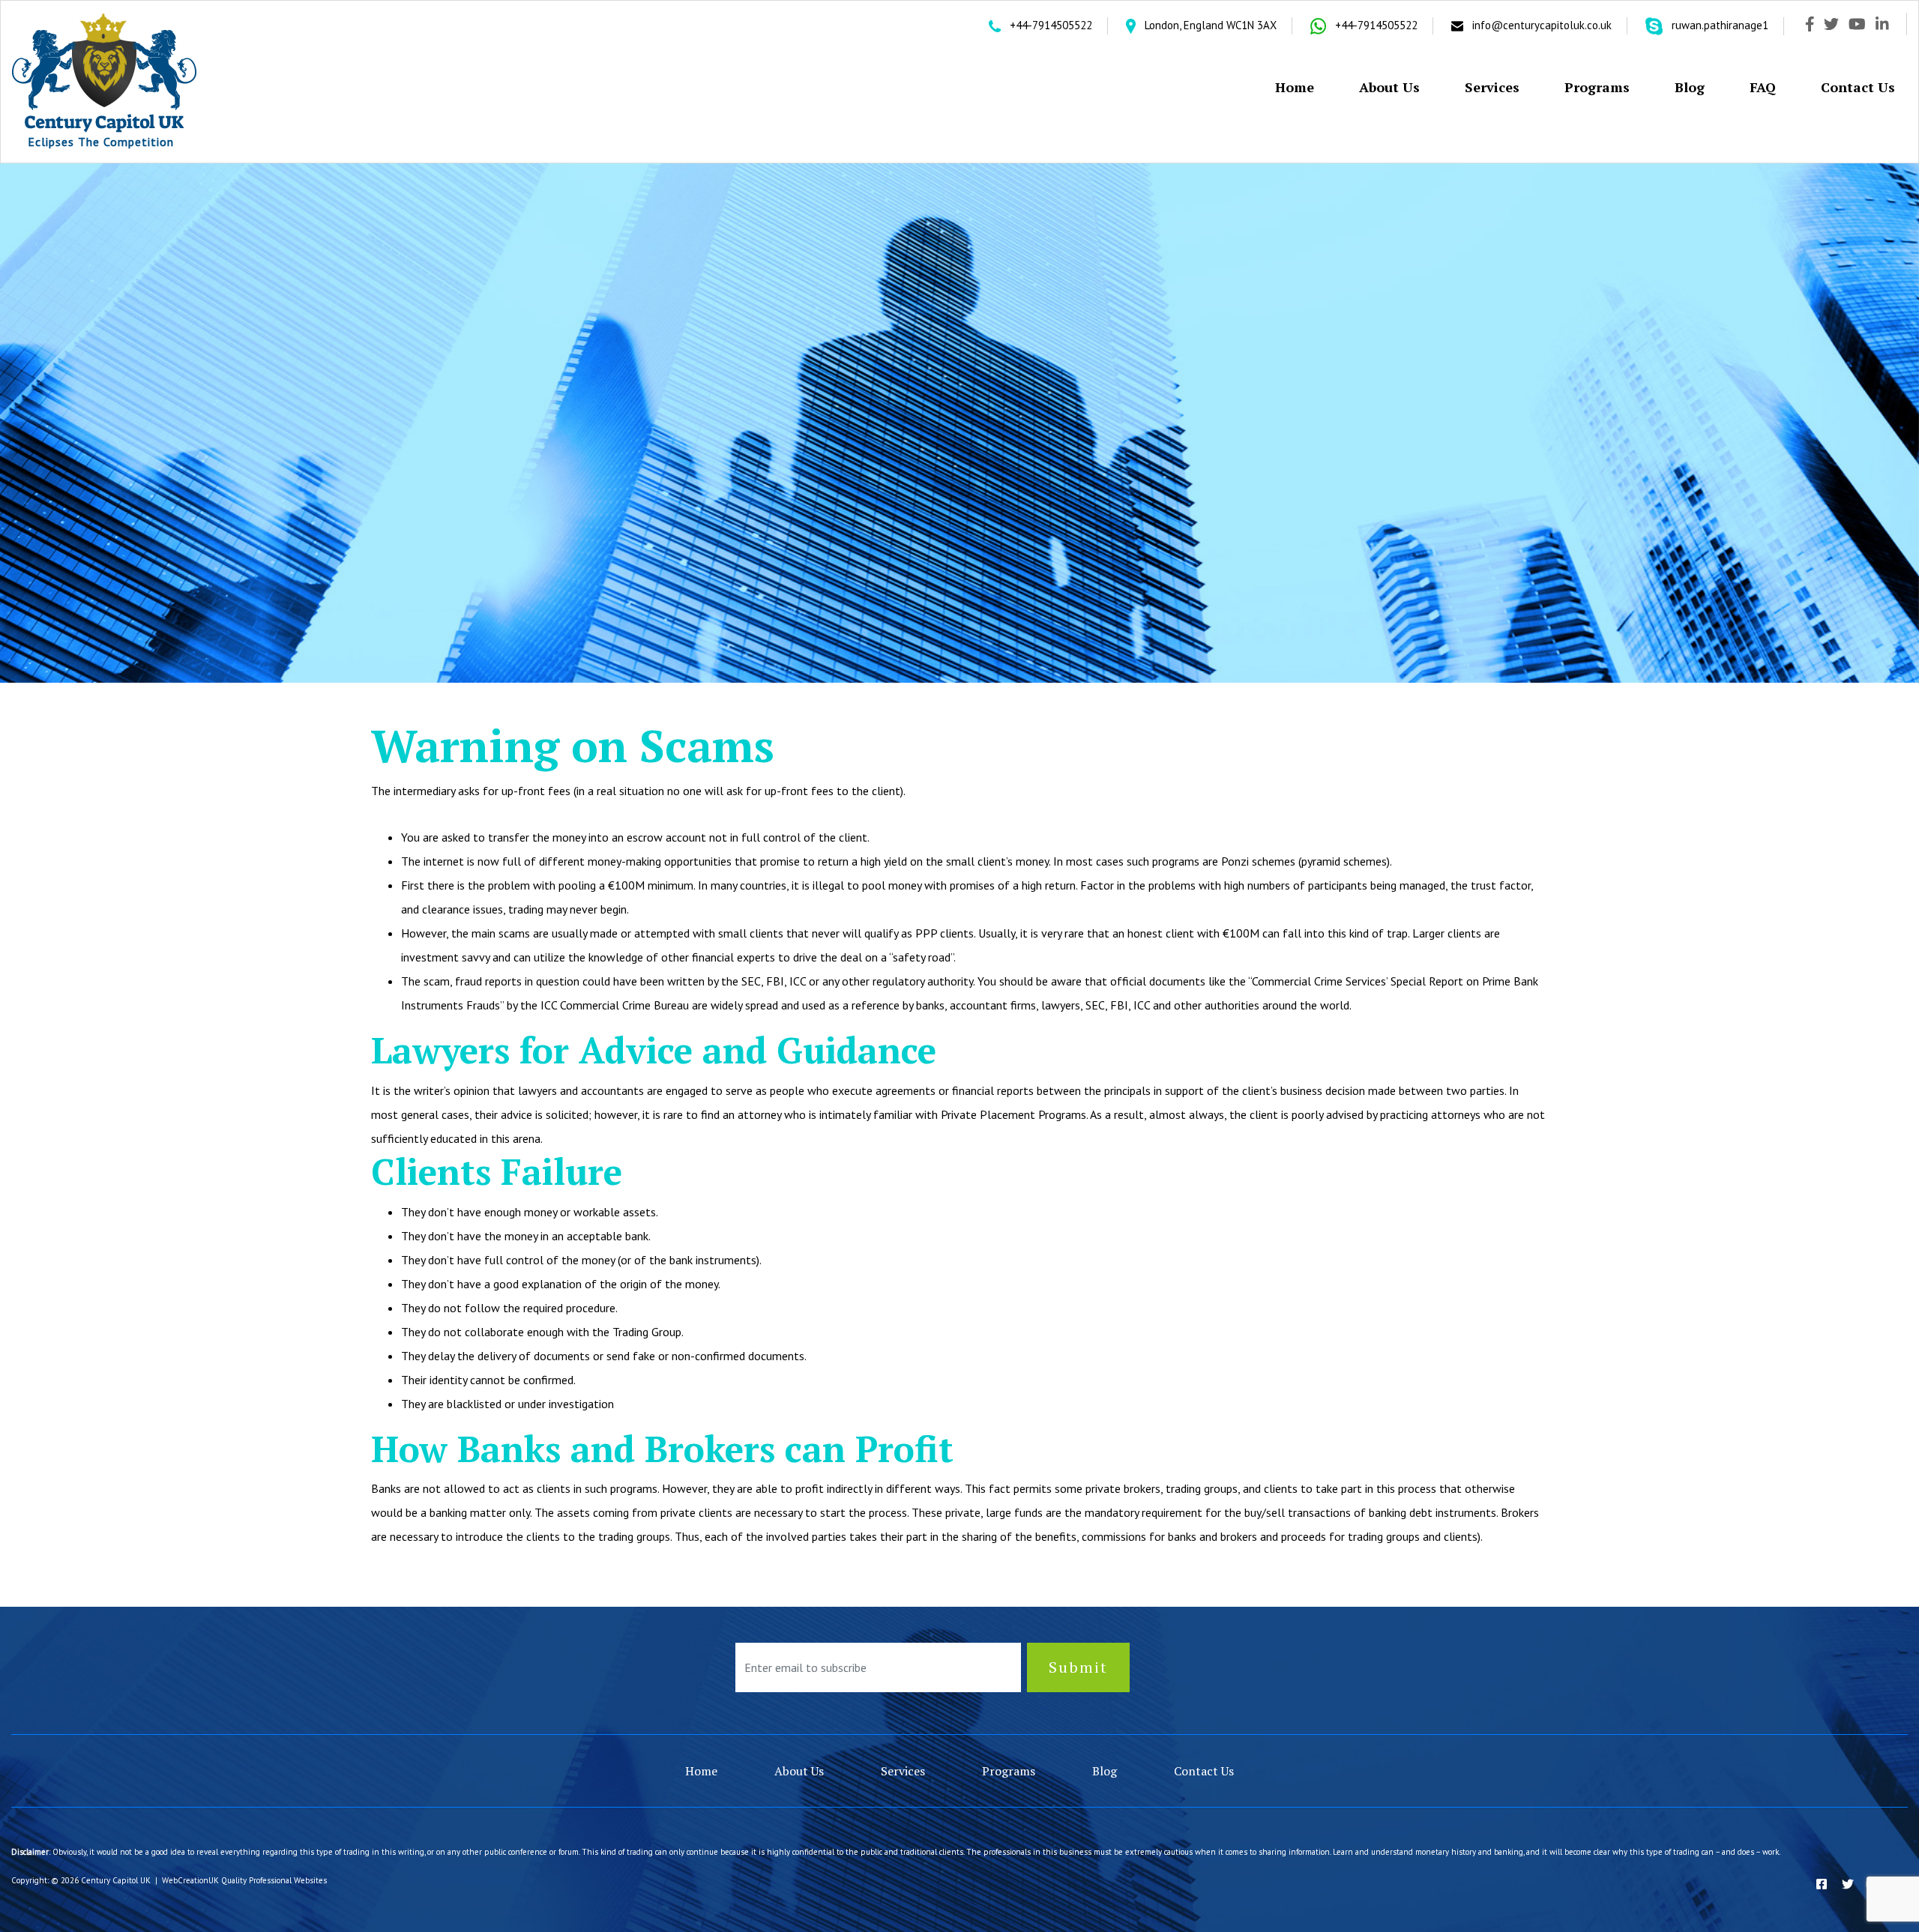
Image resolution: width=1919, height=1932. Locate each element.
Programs (1597, 87)
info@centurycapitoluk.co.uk (1542, 25)
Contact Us (1858, 87)
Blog (1690, 87)
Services (1492, 87)
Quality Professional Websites (274, 1880)
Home (1295, 87)
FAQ (1763, 87)
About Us (1389, 87)
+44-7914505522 (1049, 25)
